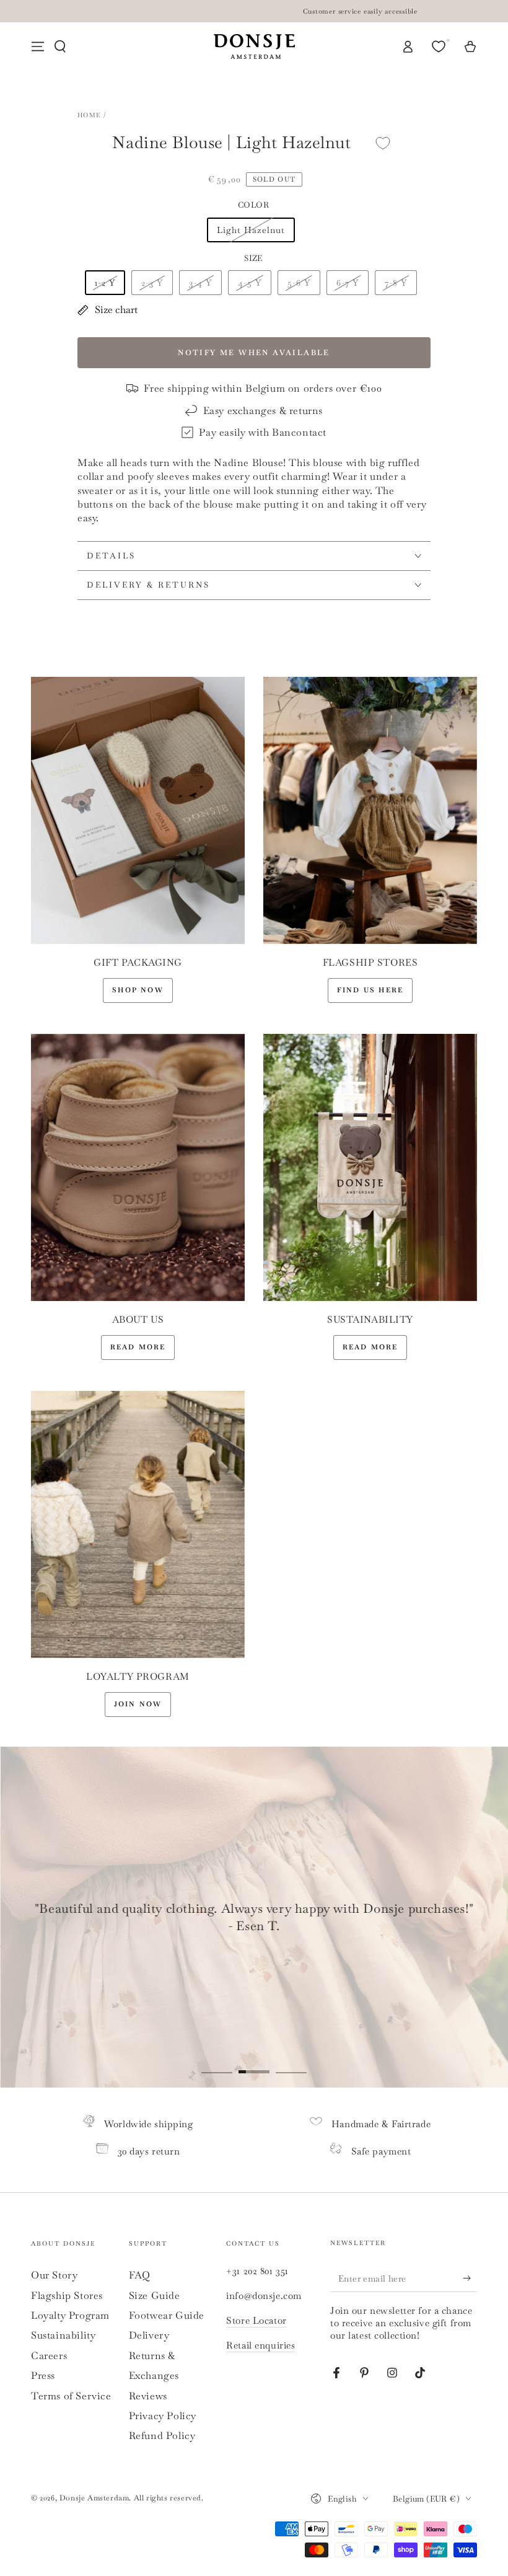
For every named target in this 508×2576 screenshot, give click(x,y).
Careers (49, 2356)
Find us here (370, 990)
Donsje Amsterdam (94, 2498)
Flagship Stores (67, 2296)
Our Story (54, 2275)
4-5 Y (250, 283)
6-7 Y (348, 283)
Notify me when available (254, 353)
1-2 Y (105, 283)
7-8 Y (396, 283)
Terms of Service (71, 2396)
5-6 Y (299, 283)
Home (89, 115)
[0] (440, 46)
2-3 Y (152, 283)
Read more (138, 1347)
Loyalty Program (70, 2315)
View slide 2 (254, 2063)
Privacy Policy (163, 2416)
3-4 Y (200, 283)
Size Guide (155, 2296)
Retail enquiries (261, 2345)
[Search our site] (60, 46)
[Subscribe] (470, 2278)
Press (43, 2375)
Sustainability (63, 2335)
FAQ (140, 2275)
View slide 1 (217, 2063)
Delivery (149, 2335)
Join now (138, 1704)
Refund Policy (162, 2436)
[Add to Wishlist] (383, 143)
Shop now (138, 990)
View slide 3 (291, 2063)
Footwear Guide (167, 2315)
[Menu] (38, 46)
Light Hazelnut (251, 230)
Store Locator (256, 2320)
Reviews (148, 2396)
